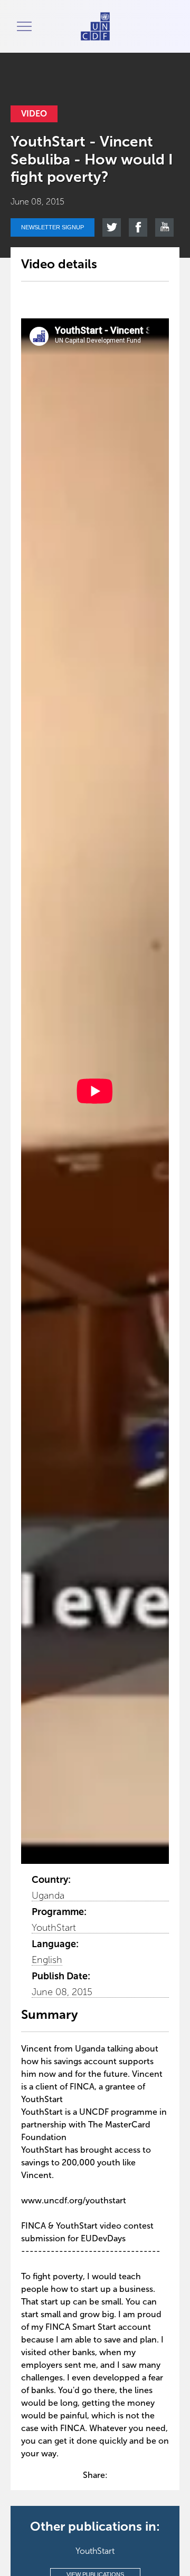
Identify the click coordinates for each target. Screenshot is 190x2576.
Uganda (48, 1895)
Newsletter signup (53, 227)
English (47, 1960)
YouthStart (54, 1928)
